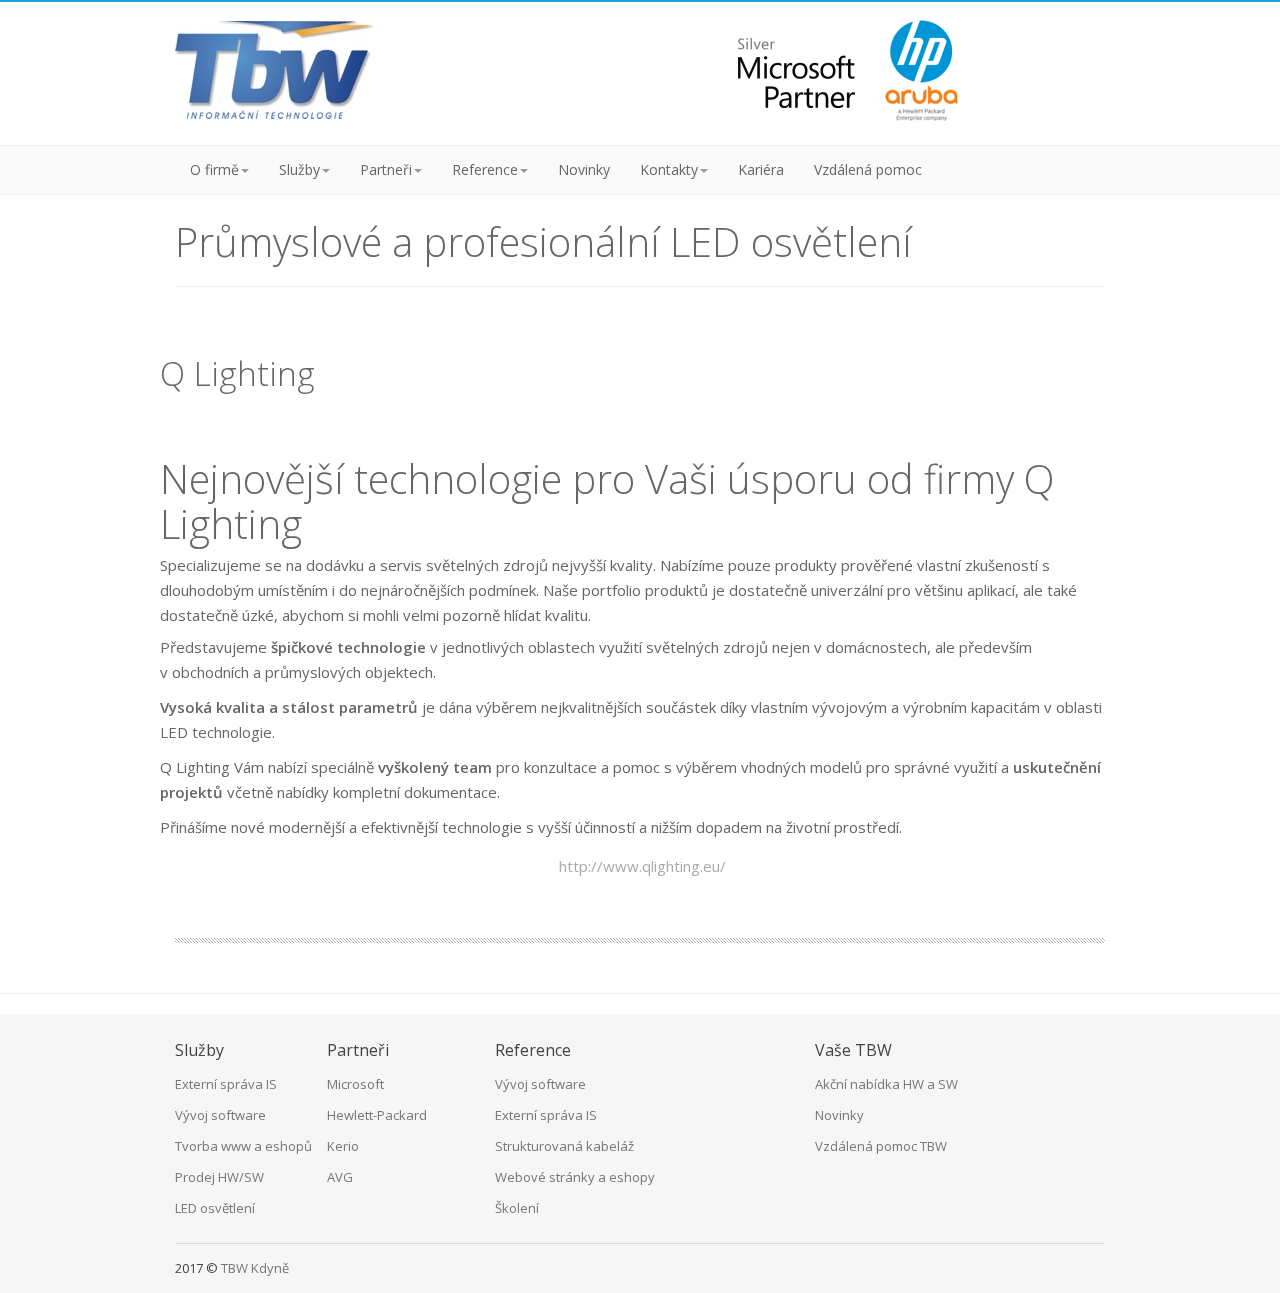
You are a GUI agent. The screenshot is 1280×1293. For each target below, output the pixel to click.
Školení (517, 1208)
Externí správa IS (226, 1084)
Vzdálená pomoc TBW (881, 1146)
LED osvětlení (215, 1208)
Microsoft (355, 1084)
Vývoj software (220, 1115)
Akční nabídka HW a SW (886, 1084)
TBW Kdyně (255, 1268)
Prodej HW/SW (219, 1177)
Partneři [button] (386, 169)
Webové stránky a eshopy (575, 1177)
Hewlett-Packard (377, 1115)
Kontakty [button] (669, 169)
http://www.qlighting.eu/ (642, 866)
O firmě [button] (214, 169)
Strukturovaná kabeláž (564, 1146)
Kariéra (761, 169)
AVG (340, 1177)
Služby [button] (299, 169)
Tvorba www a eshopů (243, 1146)
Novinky (584, 169)
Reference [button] (485, 169)
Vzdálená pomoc (868, 169)
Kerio (343, 1146)
